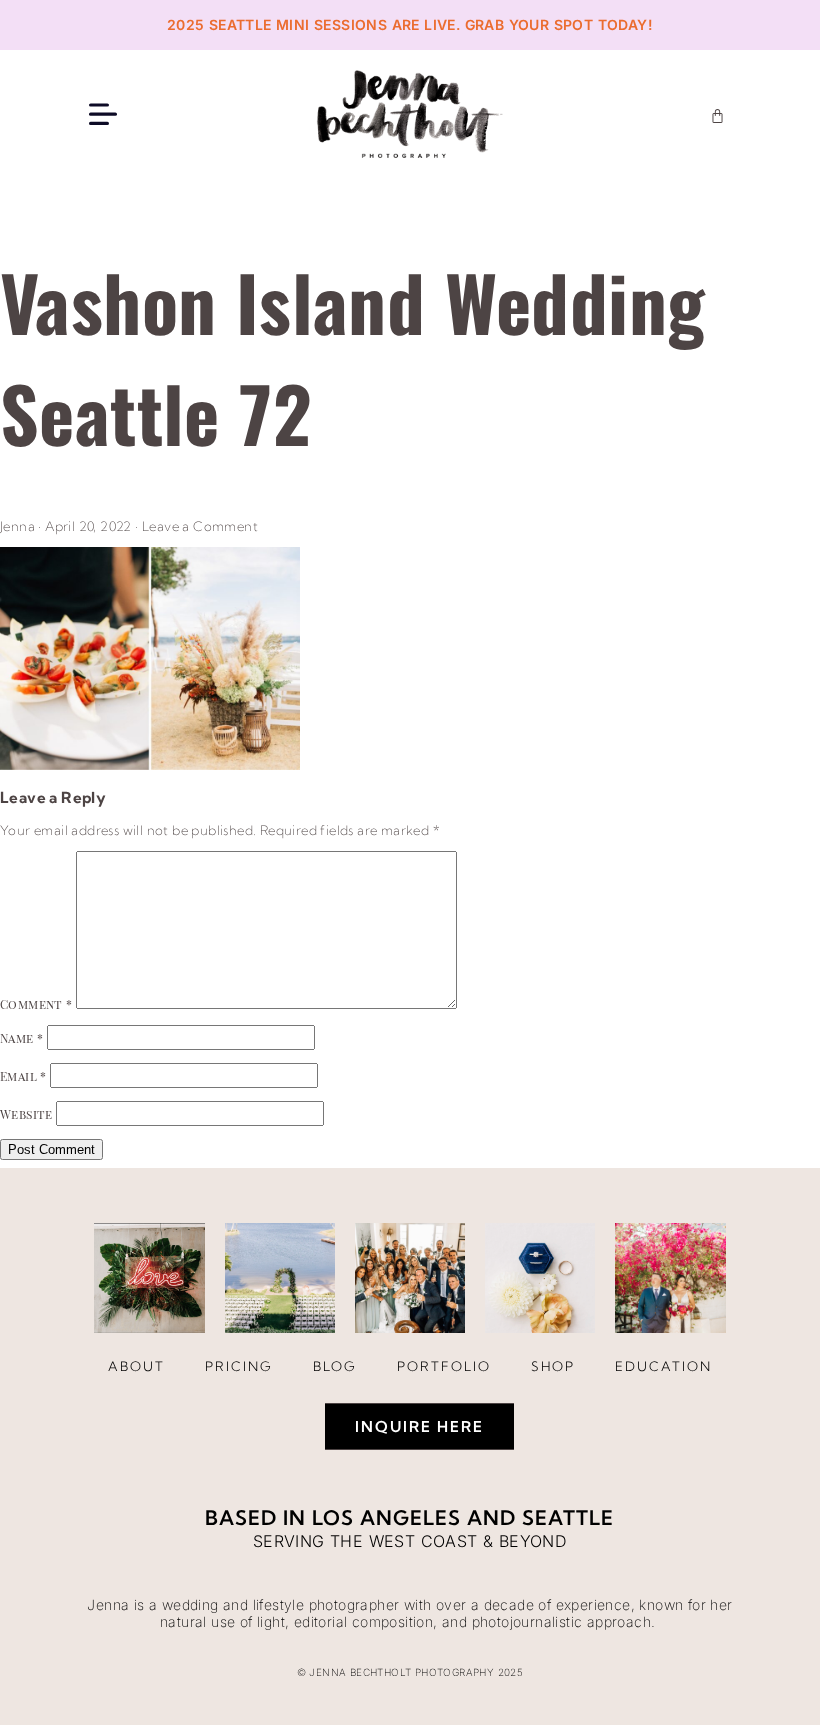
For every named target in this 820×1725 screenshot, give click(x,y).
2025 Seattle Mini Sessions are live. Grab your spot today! (410, 24)
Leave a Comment (200, 526)
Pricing (239, 1366)
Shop (553, 1366)
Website (26, 1114)
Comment (36, 1004)
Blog (335, 1366)
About (136, 1366)
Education (663, 1366)
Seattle (568, 1517)
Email (23, 1076)
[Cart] (717, 115)
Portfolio (444, 1366)
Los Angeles (386, 1517)
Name (21, 1038)
